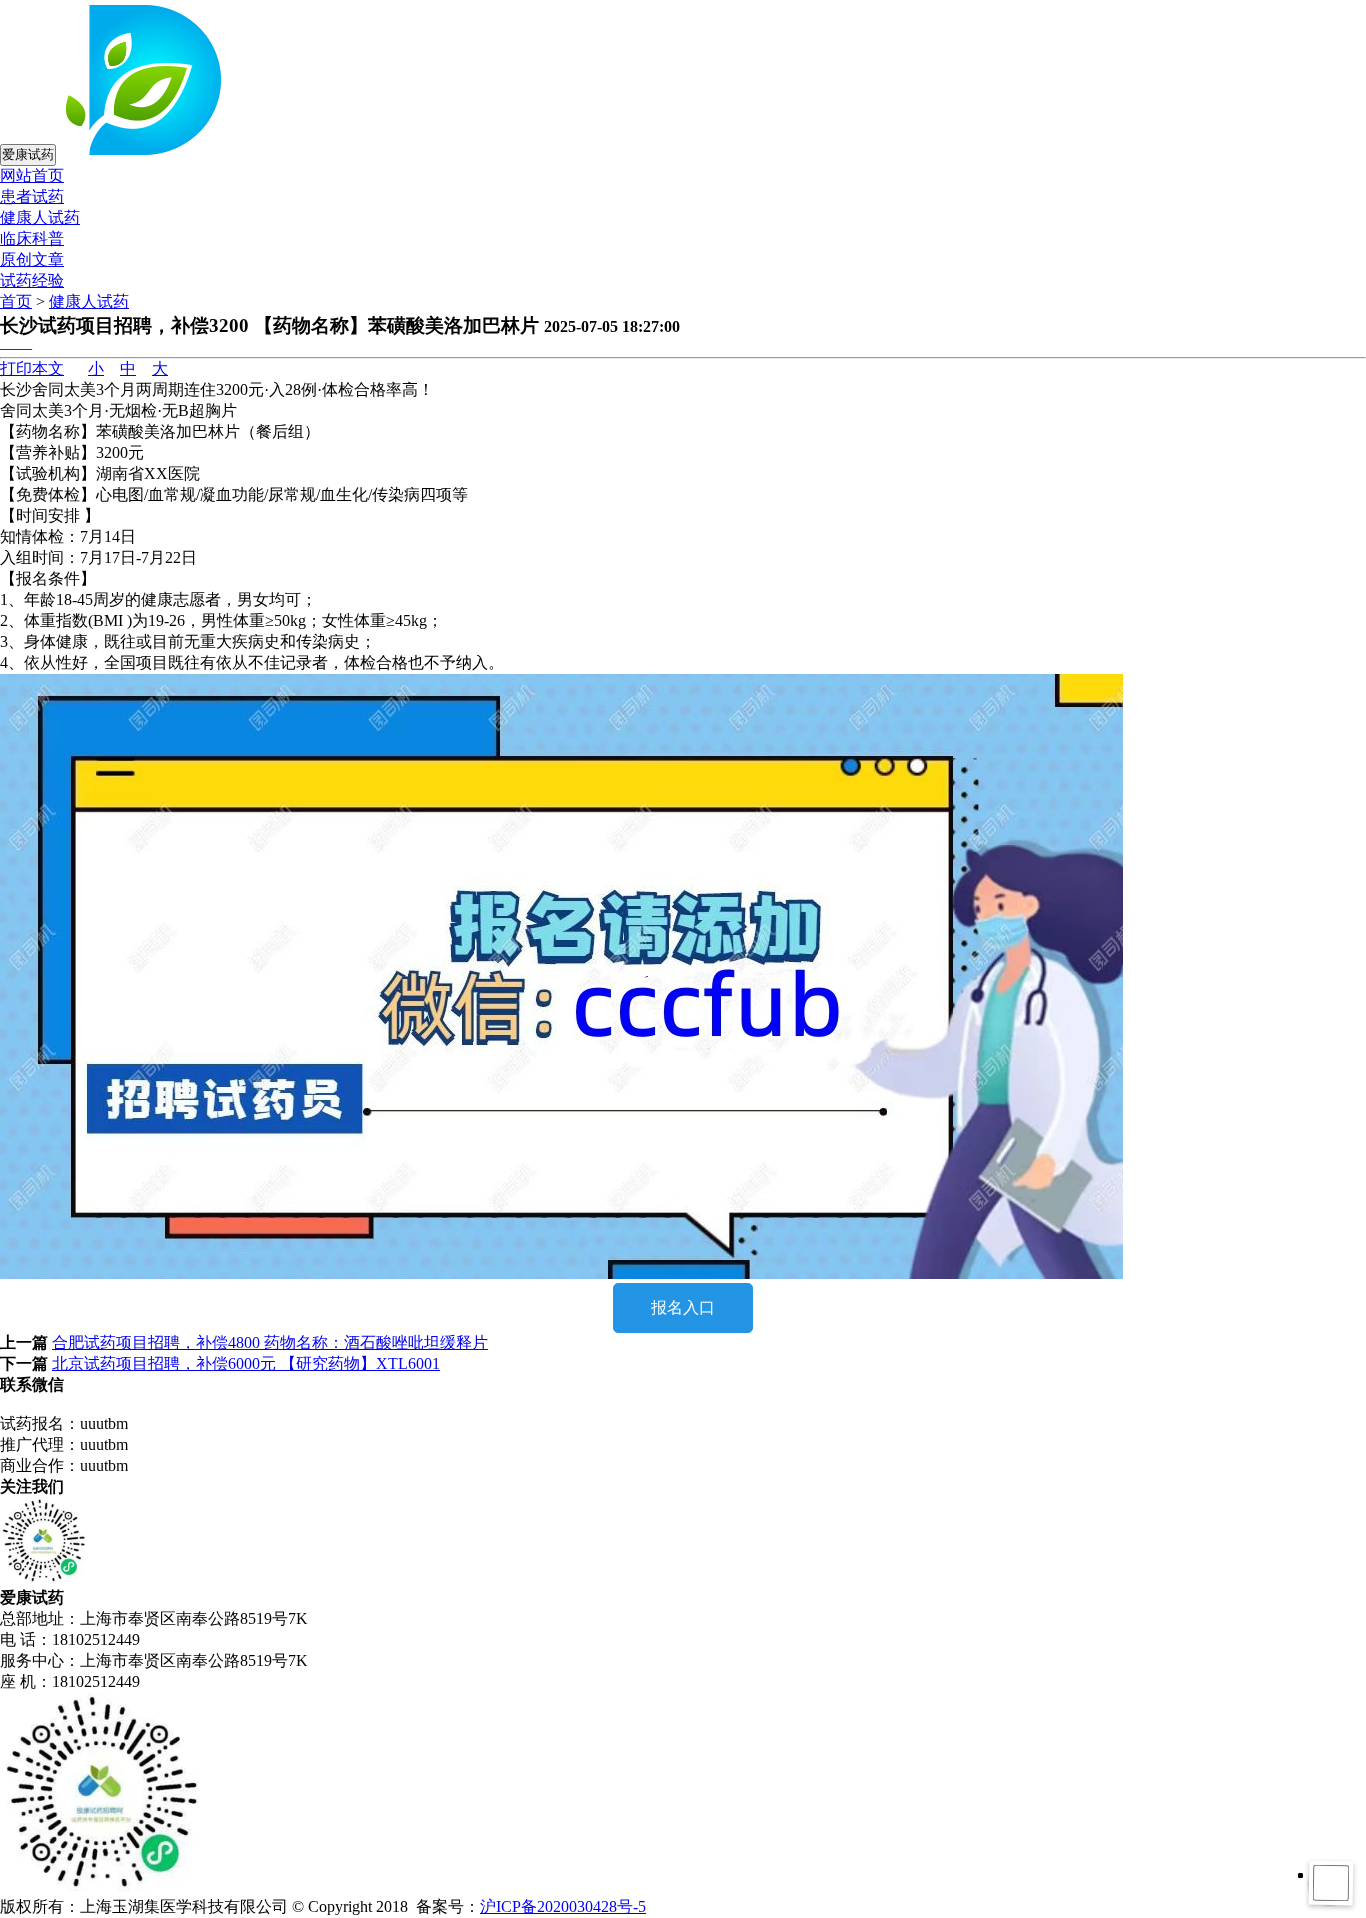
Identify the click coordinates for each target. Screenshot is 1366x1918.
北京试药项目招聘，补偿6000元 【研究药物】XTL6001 (246, 1363)
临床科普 (32, 238)
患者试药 (32, 196)
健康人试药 (40, 217)
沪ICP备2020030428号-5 (563, 1906)
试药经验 (32, 280)
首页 (16, 301)
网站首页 (32, 175)
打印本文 (32, 368)
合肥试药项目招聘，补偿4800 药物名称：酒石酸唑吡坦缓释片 (270, 1342)
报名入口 (683, 1307)
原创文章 (32, 259)
